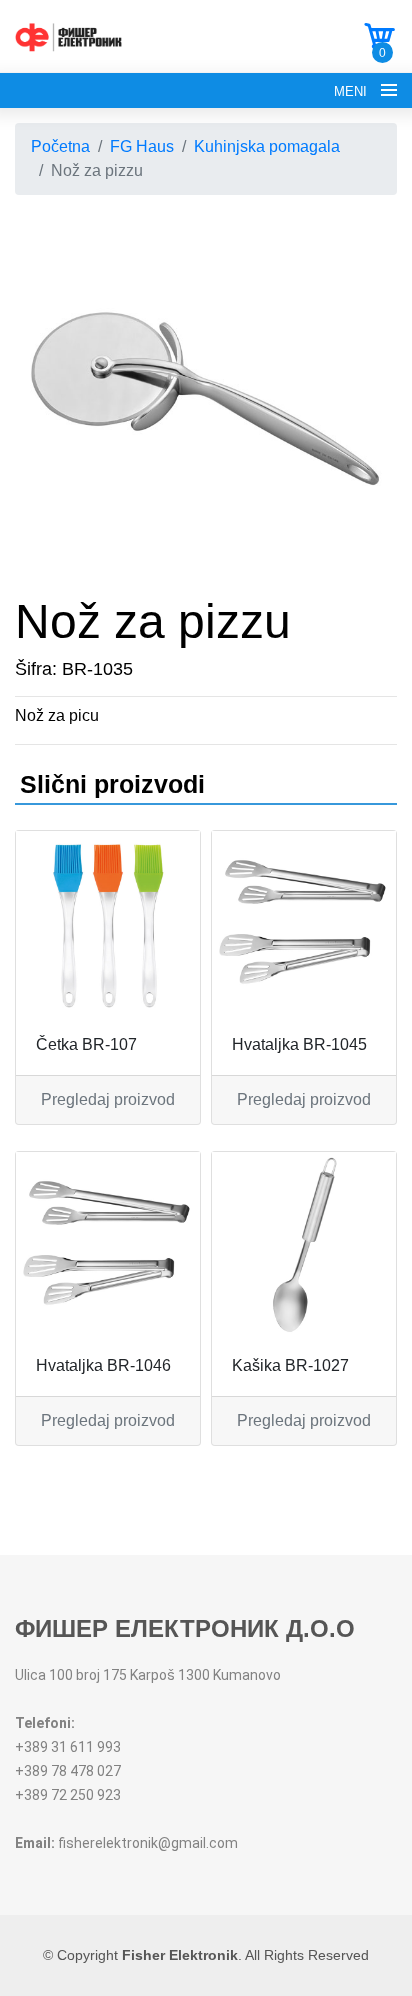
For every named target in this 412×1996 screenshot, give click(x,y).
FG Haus (142, 146)
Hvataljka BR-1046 (103, 1365)
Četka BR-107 (86, 1044)
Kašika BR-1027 (290, 1365)
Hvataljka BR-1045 (299, 1044)
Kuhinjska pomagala (267, 146)
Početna (60, 146)
